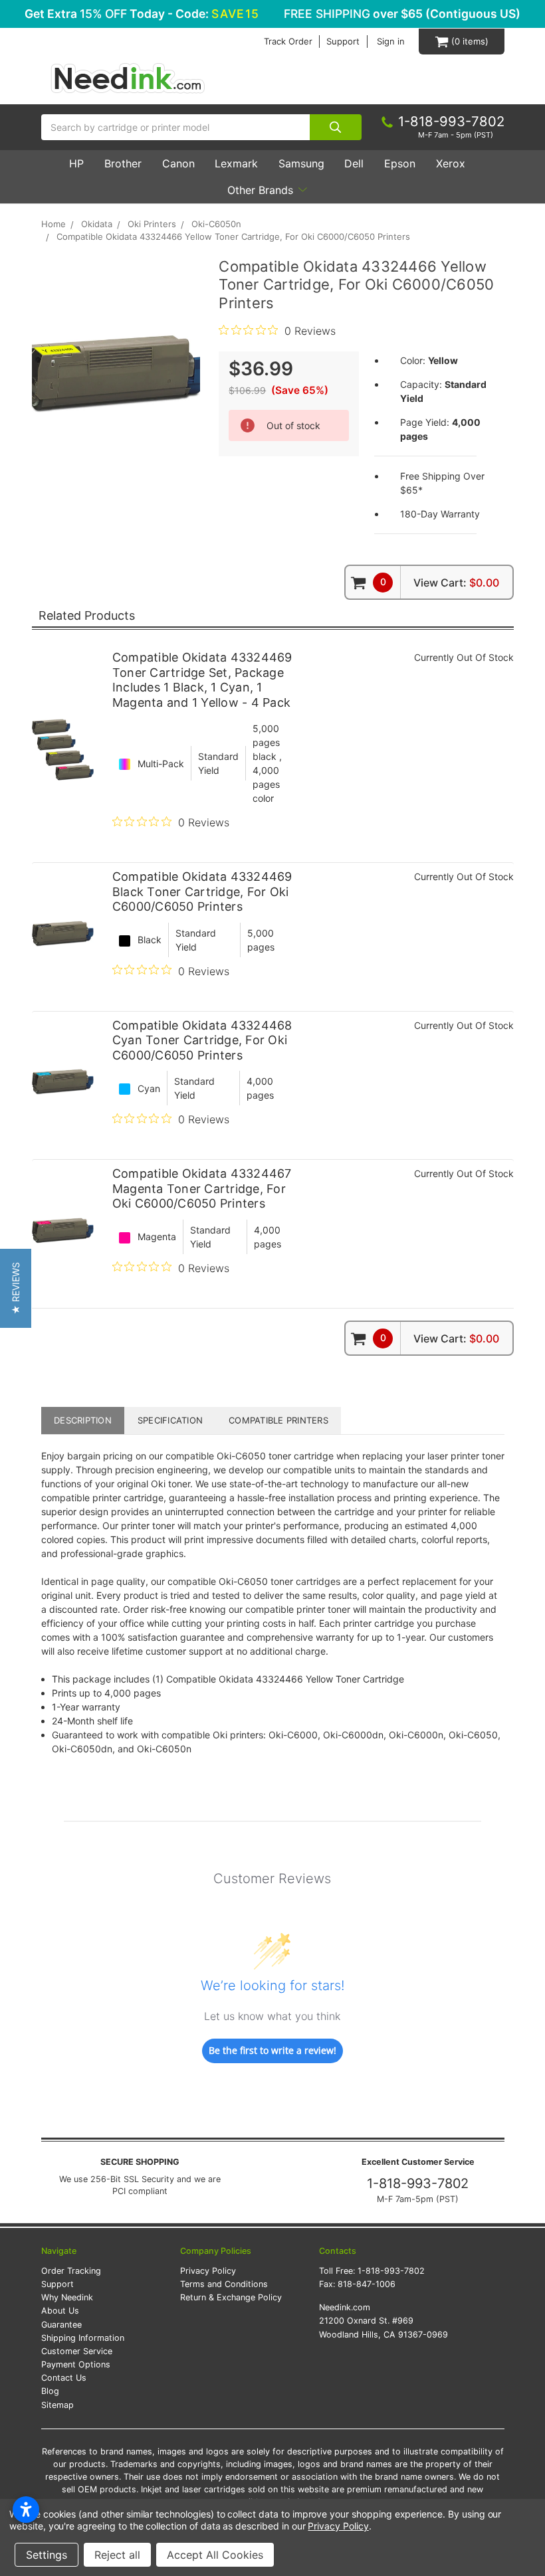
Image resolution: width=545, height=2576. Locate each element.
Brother (123, 163)
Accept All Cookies (215, 2555)
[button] (16, 1288)
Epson (400, 163)
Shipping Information (83, 2338)
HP (76, 163)
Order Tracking (71, 2271)
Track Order (288, 42)
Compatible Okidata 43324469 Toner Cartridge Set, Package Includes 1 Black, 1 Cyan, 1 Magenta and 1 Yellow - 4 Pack (202, 680)
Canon (178, 163)
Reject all (117, 2555)
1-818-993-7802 (418, 2183)
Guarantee (61, 2325)
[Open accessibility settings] (26, 2510)
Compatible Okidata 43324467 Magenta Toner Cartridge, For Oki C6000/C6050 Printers (202, 1188)
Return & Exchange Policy (231, 2297)
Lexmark (236, 163)
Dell (354, 163)
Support (343, 42)
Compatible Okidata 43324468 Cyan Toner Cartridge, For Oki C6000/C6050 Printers (202, 1040)
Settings (47, 2555)
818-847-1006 (367, 2284)
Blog (50, 2391)
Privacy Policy (208, 2271)
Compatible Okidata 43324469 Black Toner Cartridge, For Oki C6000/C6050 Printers (202, 891)
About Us (60, 2311)
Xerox (451, 163)
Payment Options (76, 2364)
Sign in (391, 42)
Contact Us (64, 2378)
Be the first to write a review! (272, 2050)
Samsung (301, 163)
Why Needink (67, 2297)
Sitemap (57, 2405)
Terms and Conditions (224, 2284)
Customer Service (77, 2351)
